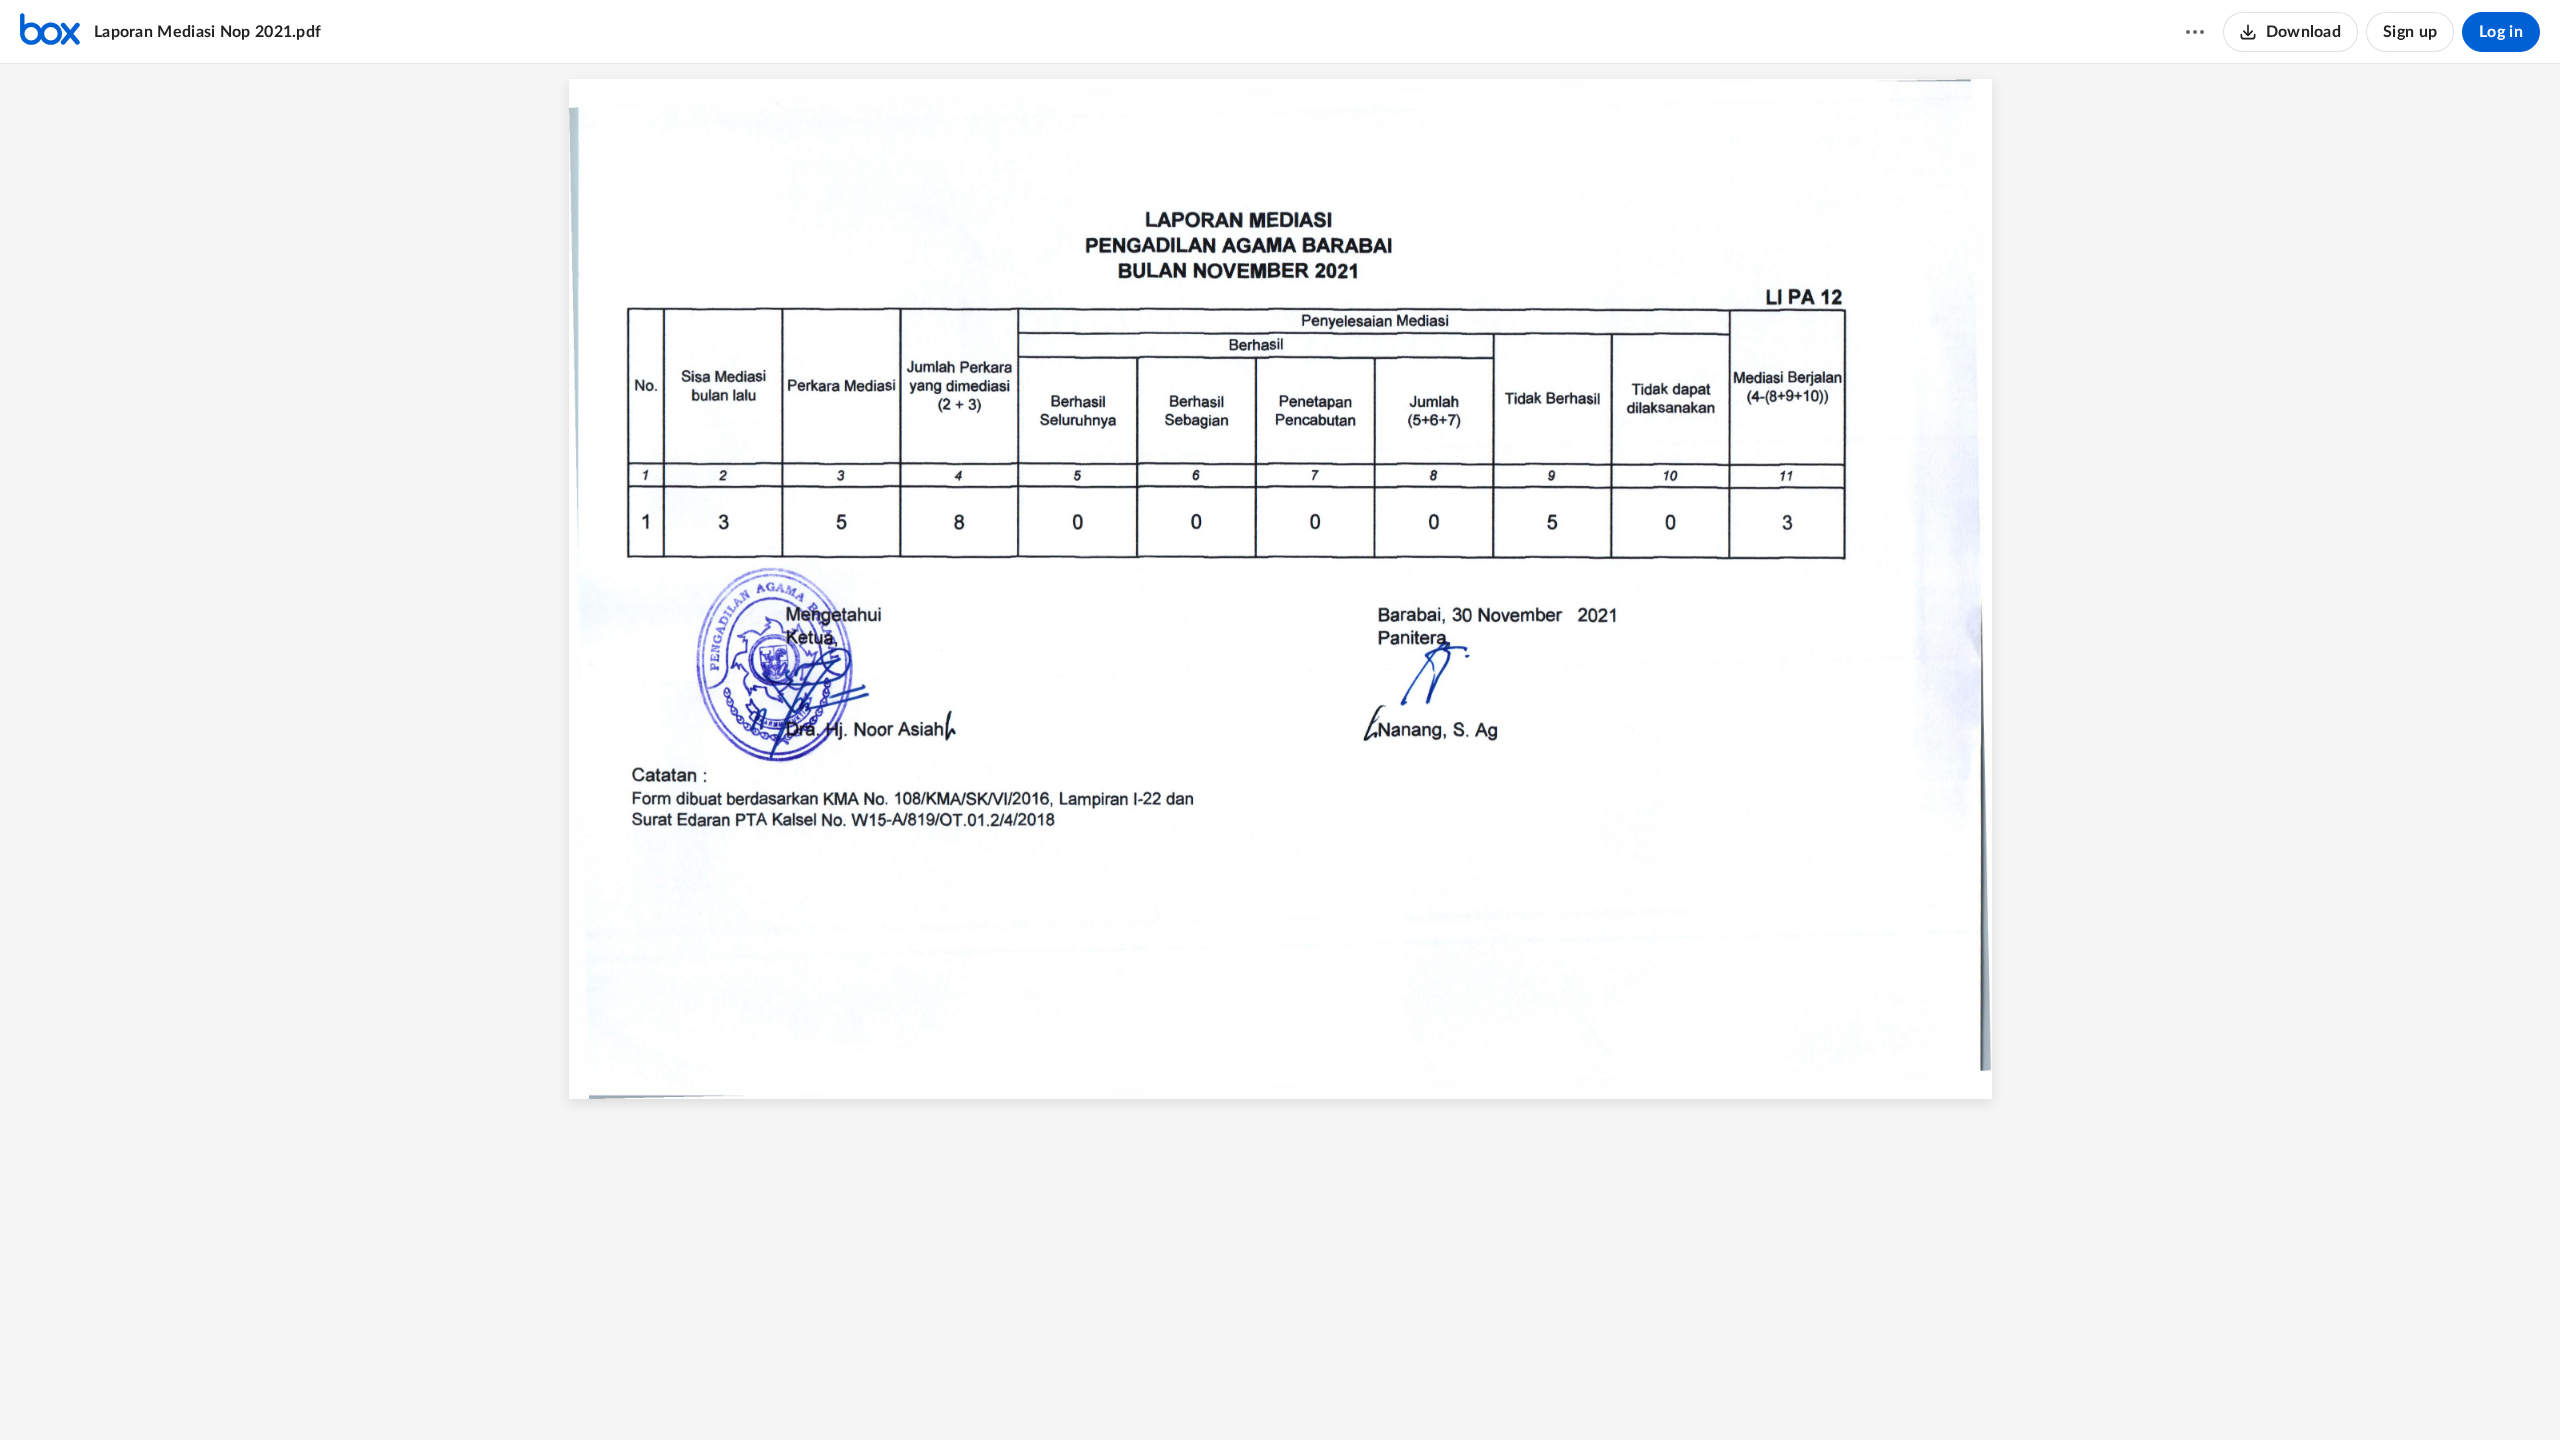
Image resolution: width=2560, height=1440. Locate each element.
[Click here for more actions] (2195, 32)
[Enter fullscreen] (1391, 1391)
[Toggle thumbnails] (1169, 1391)
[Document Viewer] (1280, 752)
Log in (2501, 32)
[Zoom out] (1245, 1391)
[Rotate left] (1353, 1391)
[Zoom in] (1313, 1391)
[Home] (50, 32)
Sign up (2410, 32)
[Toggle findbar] (1205, 1391)
